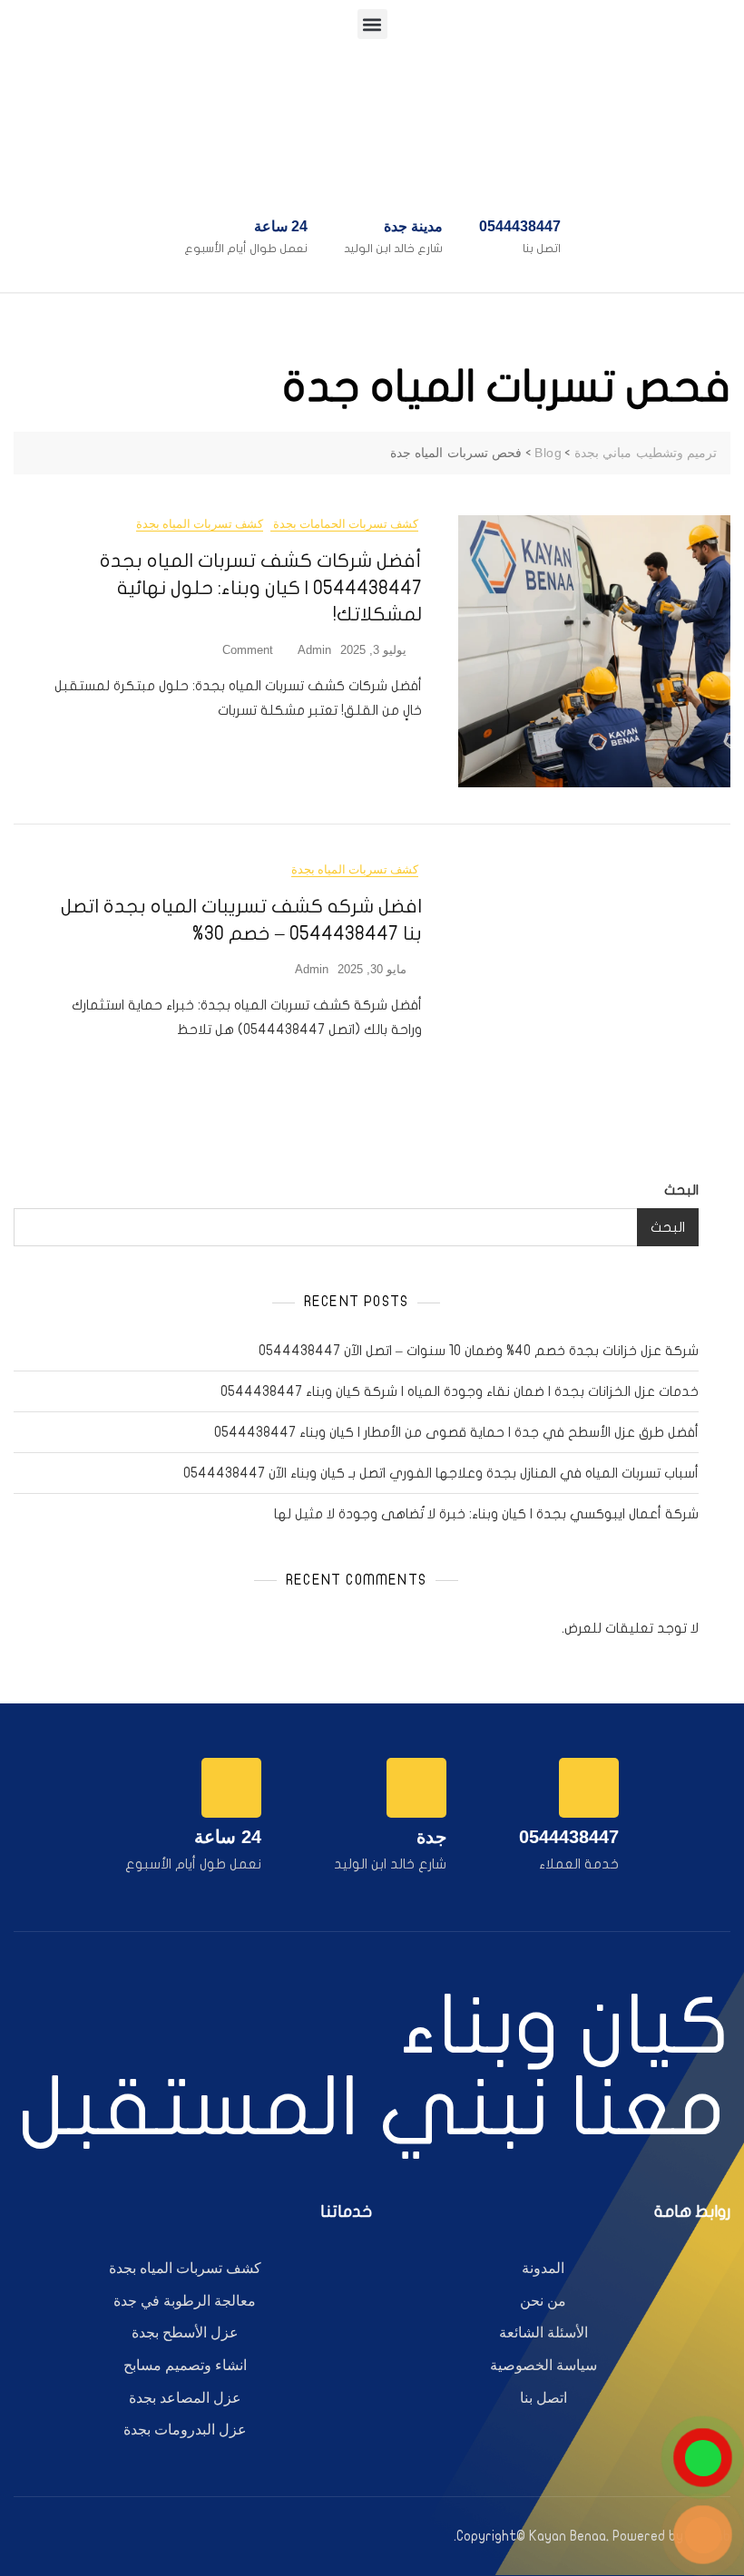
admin (314, 650)
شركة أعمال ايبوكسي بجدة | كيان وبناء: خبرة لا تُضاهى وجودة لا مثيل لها (486, 1514)
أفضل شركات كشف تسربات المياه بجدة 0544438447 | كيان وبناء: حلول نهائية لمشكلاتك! (261, 587)
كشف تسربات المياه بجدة (200, 524)
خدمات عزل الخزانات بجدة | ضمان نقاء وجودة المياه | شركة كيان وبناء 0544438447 (460, 1391)
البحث (681, 1190)
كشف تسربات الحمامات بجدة (344, 524)
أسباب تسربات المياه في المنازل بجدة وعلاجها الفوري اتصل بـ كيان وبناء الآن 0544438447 (441, 1473)
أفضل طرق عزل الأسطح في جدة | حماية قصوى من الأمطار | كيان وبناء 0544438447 (456, 1432)
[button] (372, 24)
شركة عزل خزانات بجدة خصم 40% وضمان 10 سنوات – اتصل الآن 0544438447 (479, 1351)
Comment (248, 649)
